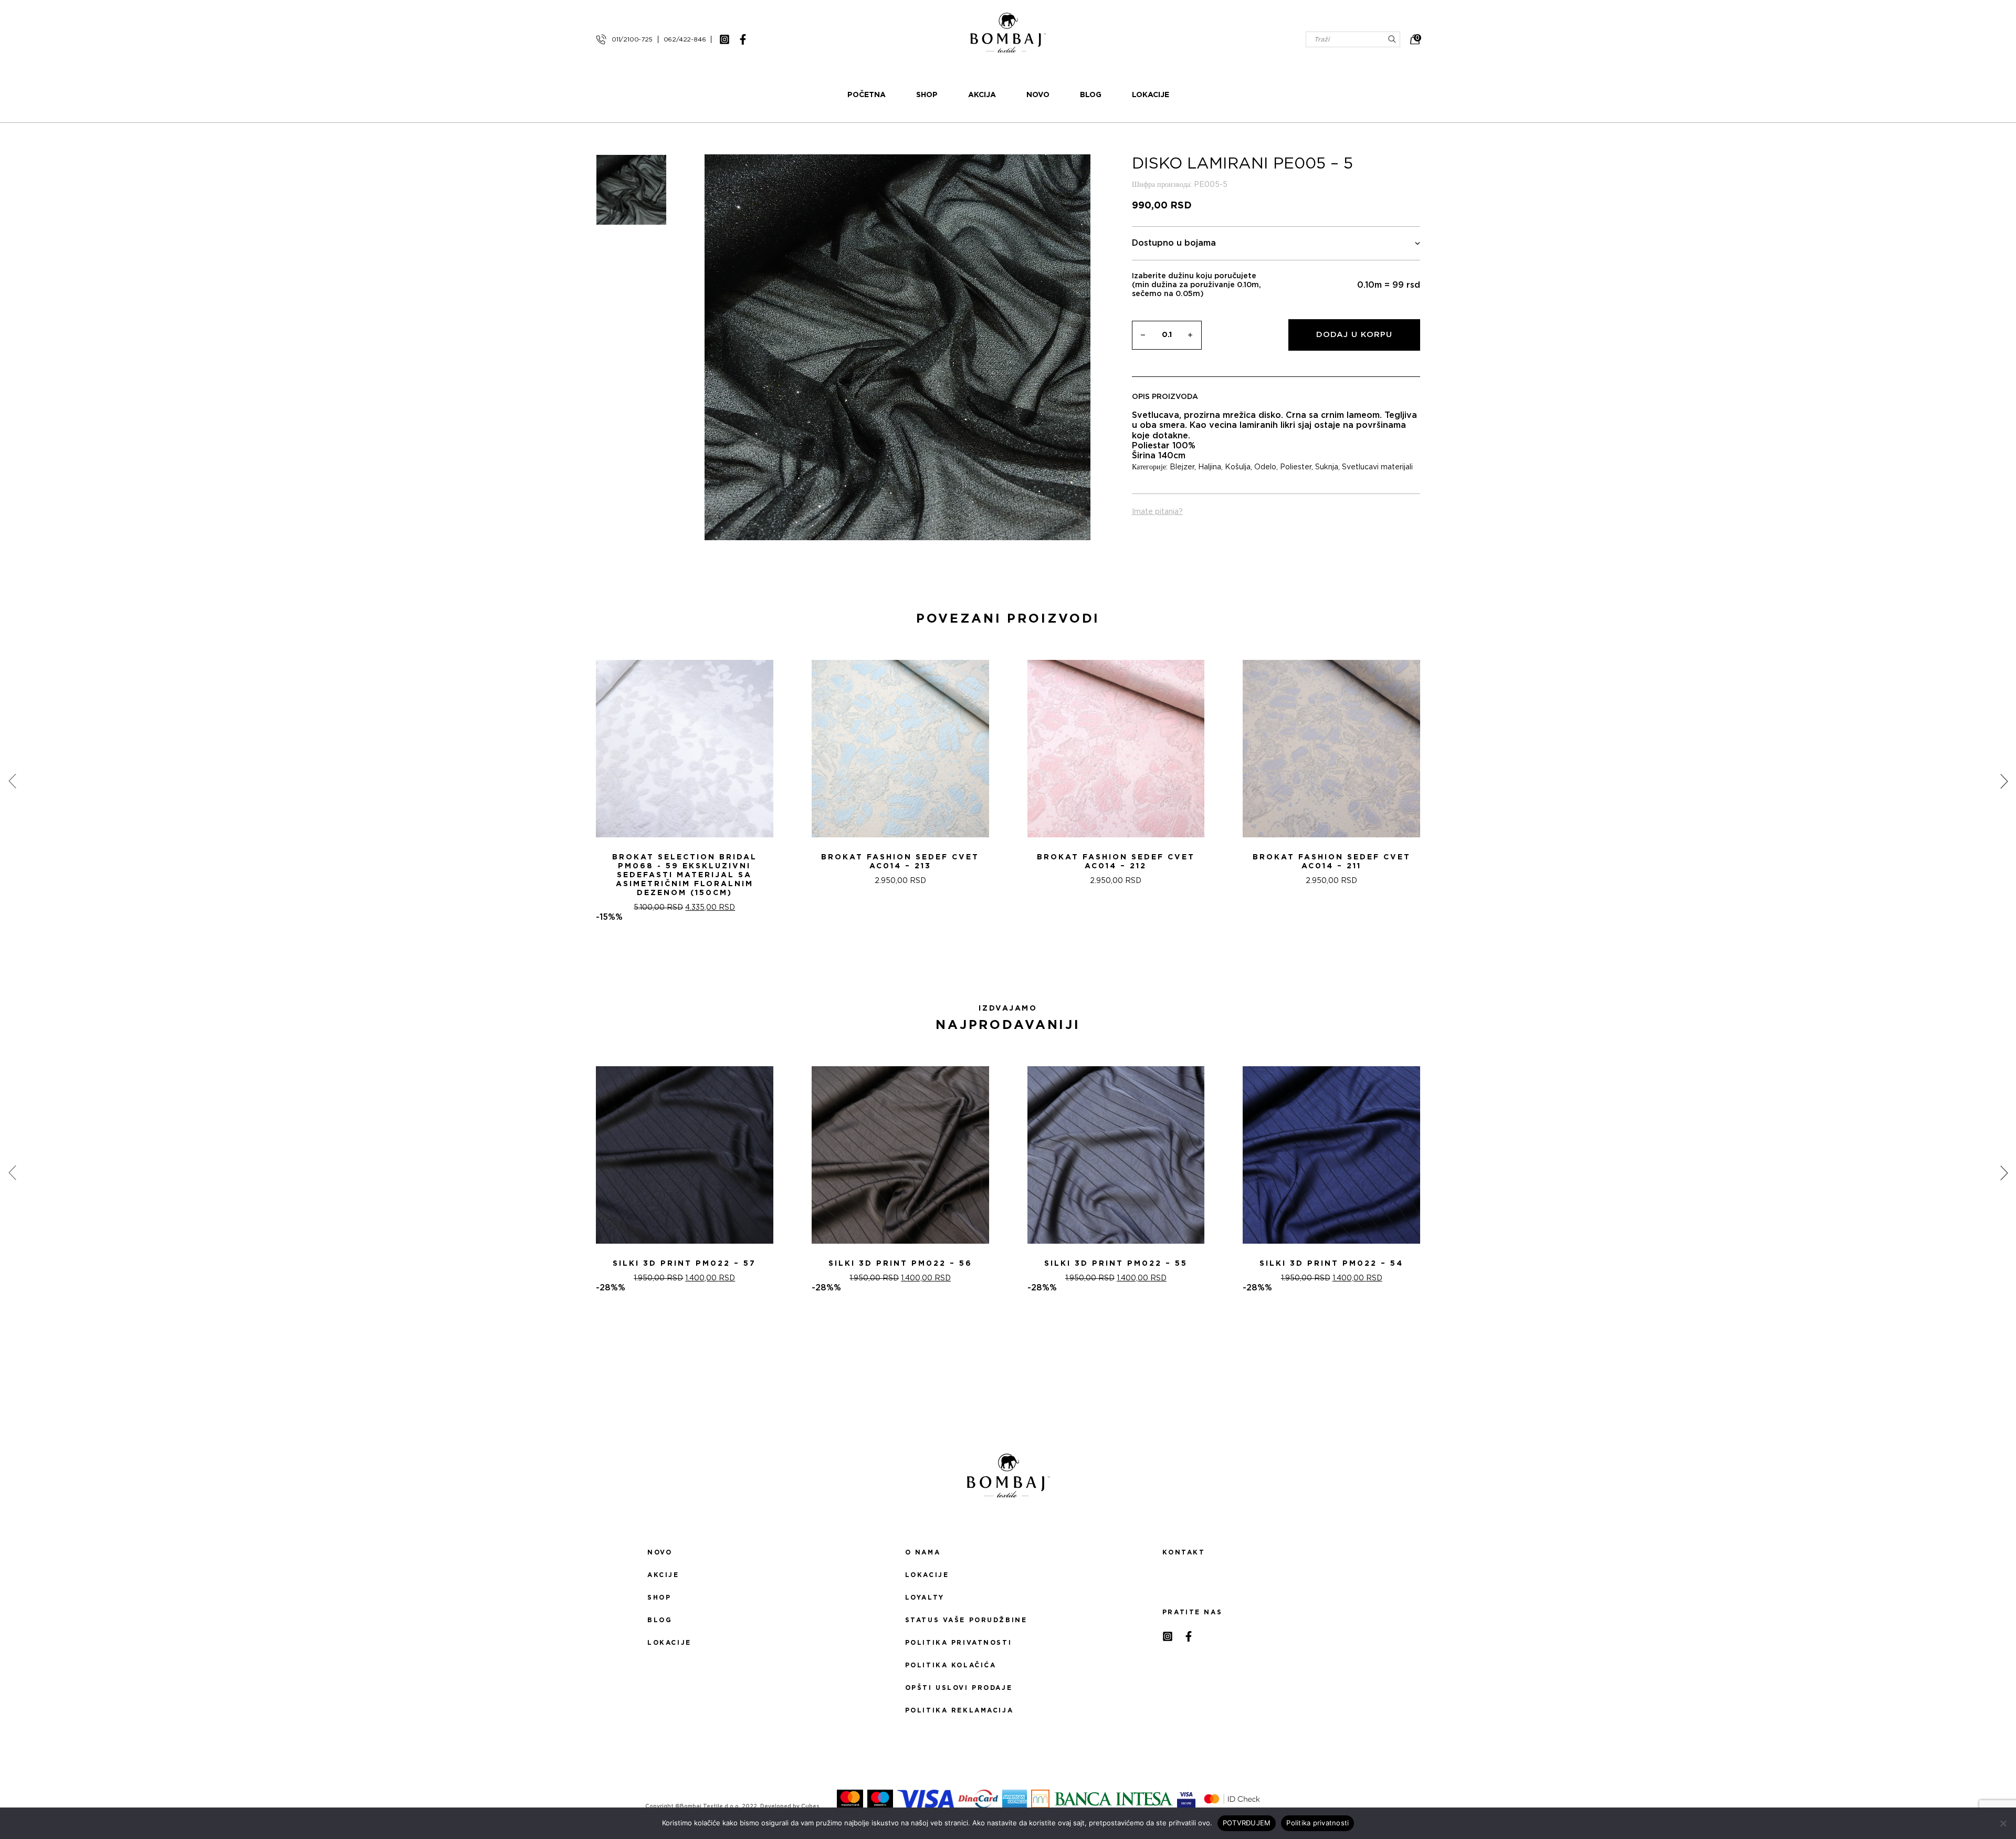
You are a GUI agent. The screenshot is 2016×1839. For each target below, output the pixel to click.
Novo (1038, 95)
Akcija (982, 95)
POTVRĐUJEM (1247, 1823)
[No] (2003, 1823)
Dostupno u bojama (1174, 243)
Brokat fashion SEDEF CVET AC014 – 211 (1332, 862)
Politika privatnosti (958, 1643)
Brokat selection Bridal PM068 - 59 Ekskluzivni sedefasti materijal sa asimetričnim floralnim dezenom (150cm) (685, 875)
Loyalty (925, 1598)
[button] (1002, 960)
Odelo (1265, 467)
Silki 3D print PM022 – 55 (1116, 1264)
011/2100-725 (632, 39)
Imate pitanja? (1157, 512)
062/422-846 (685, 39)
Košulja (1238, 467)
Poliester (1296, 467)
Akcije (663, 1575)
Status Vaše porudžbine (966, 1620)
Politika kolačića (951, 1665)
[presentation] (12, 781)
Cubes (810, 1806)
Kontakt (1184, 1552)
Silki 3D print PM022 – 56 (900, 1264)
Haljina (1210, 467)
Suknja (1327, 467)
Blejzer (1182, 467)
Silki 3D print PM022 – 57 (684, 1264)
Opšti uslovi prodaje (959, 1688)
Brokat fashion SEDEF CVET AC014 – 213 (900, 862)
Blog (1091, 95)
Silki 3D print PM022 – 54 (1331, 1264)
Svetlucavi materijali (1377, 467)
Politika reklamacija (959, 1710)
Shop (927, 95)
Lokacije (1151, 95)
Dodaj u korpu (1354, 335)
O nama (923, 1552)
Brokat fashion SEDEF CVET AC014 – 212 (1116, 862)
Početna (867, 95)
